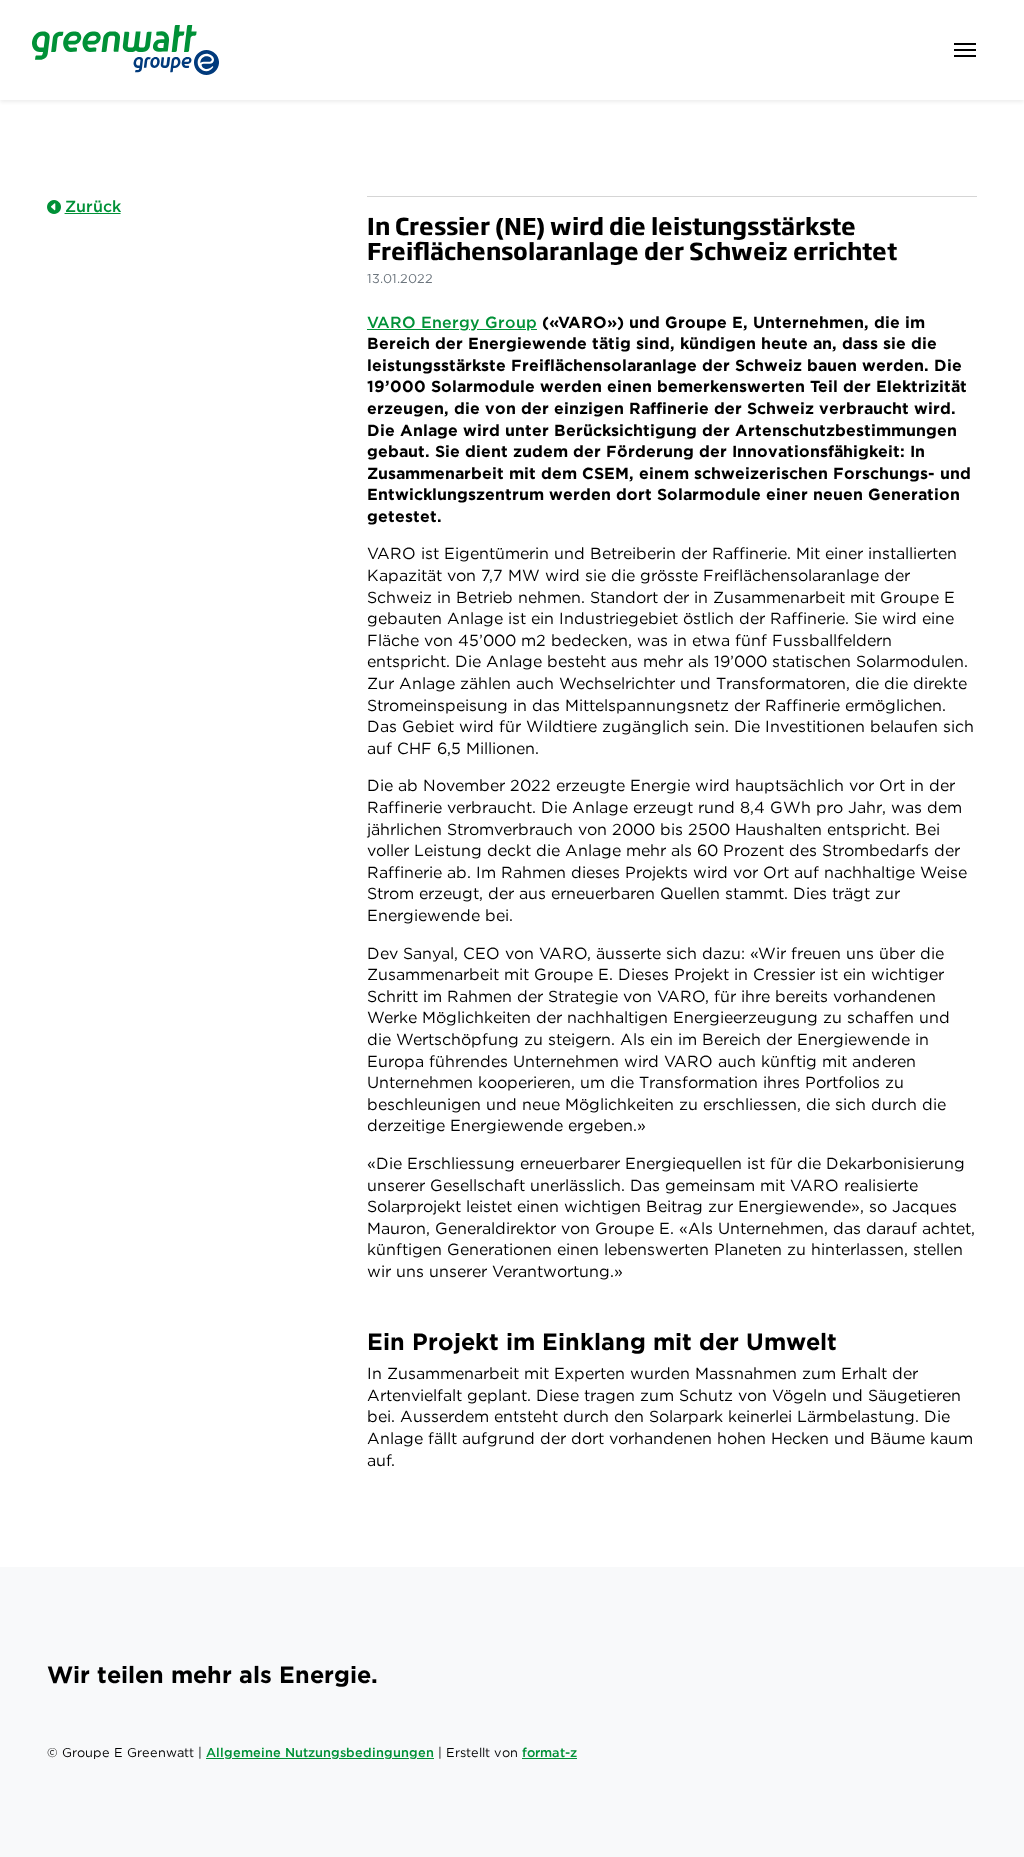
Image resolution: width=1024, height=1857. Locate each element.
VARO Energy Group (452, 322)
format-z (549, 1752)
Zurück (93, 206)
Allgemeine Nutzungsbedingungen (320, 1752)
